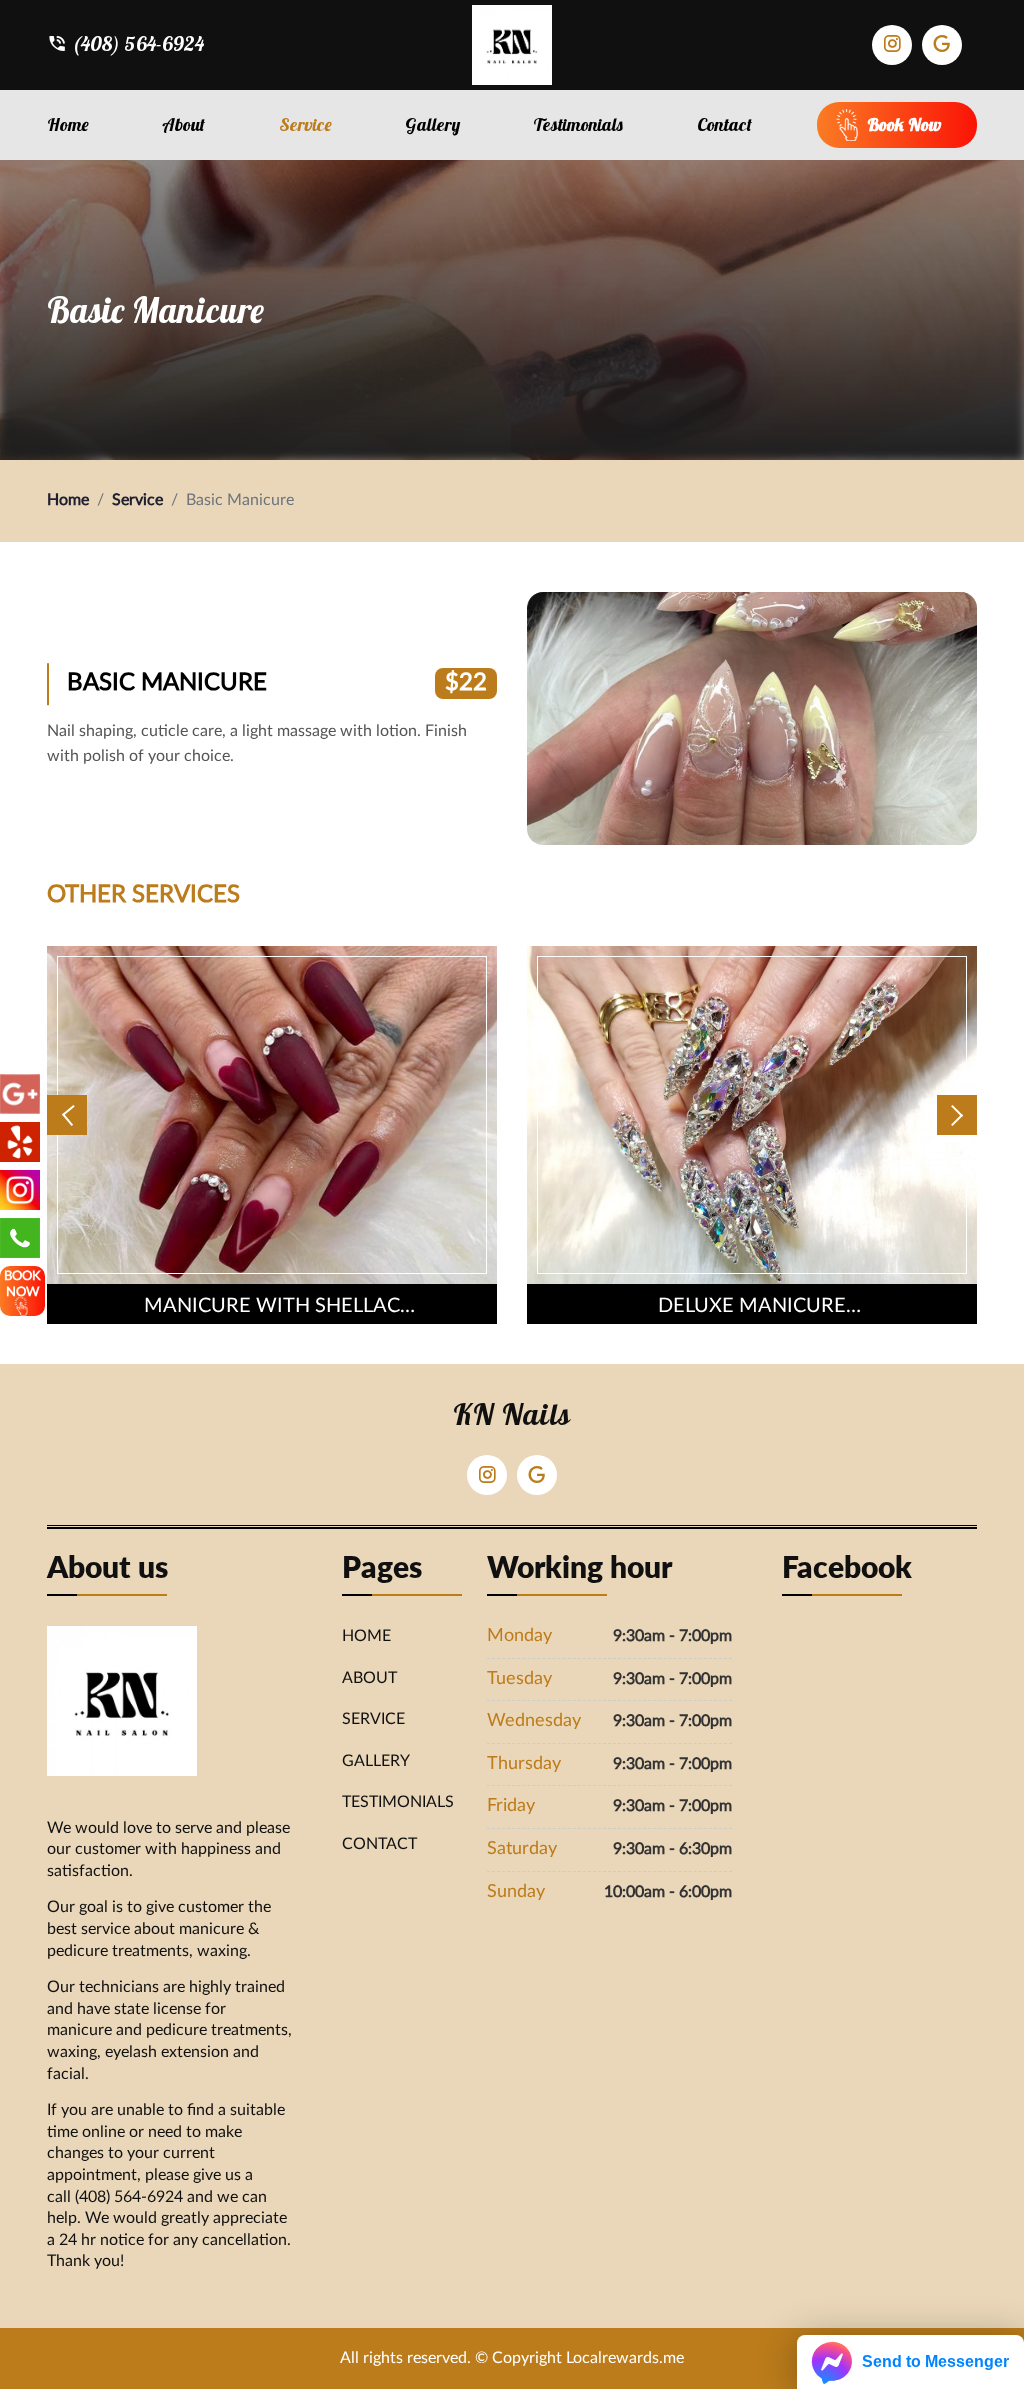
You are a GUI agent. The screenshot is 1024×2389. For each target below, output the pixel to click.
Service (305, 124)
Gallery (432, 124)
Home (68, 124)
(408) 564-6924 (138, 44)
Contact (724, 124)
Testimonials (578, 124)
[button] (67, 1115)
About (183, 124)
